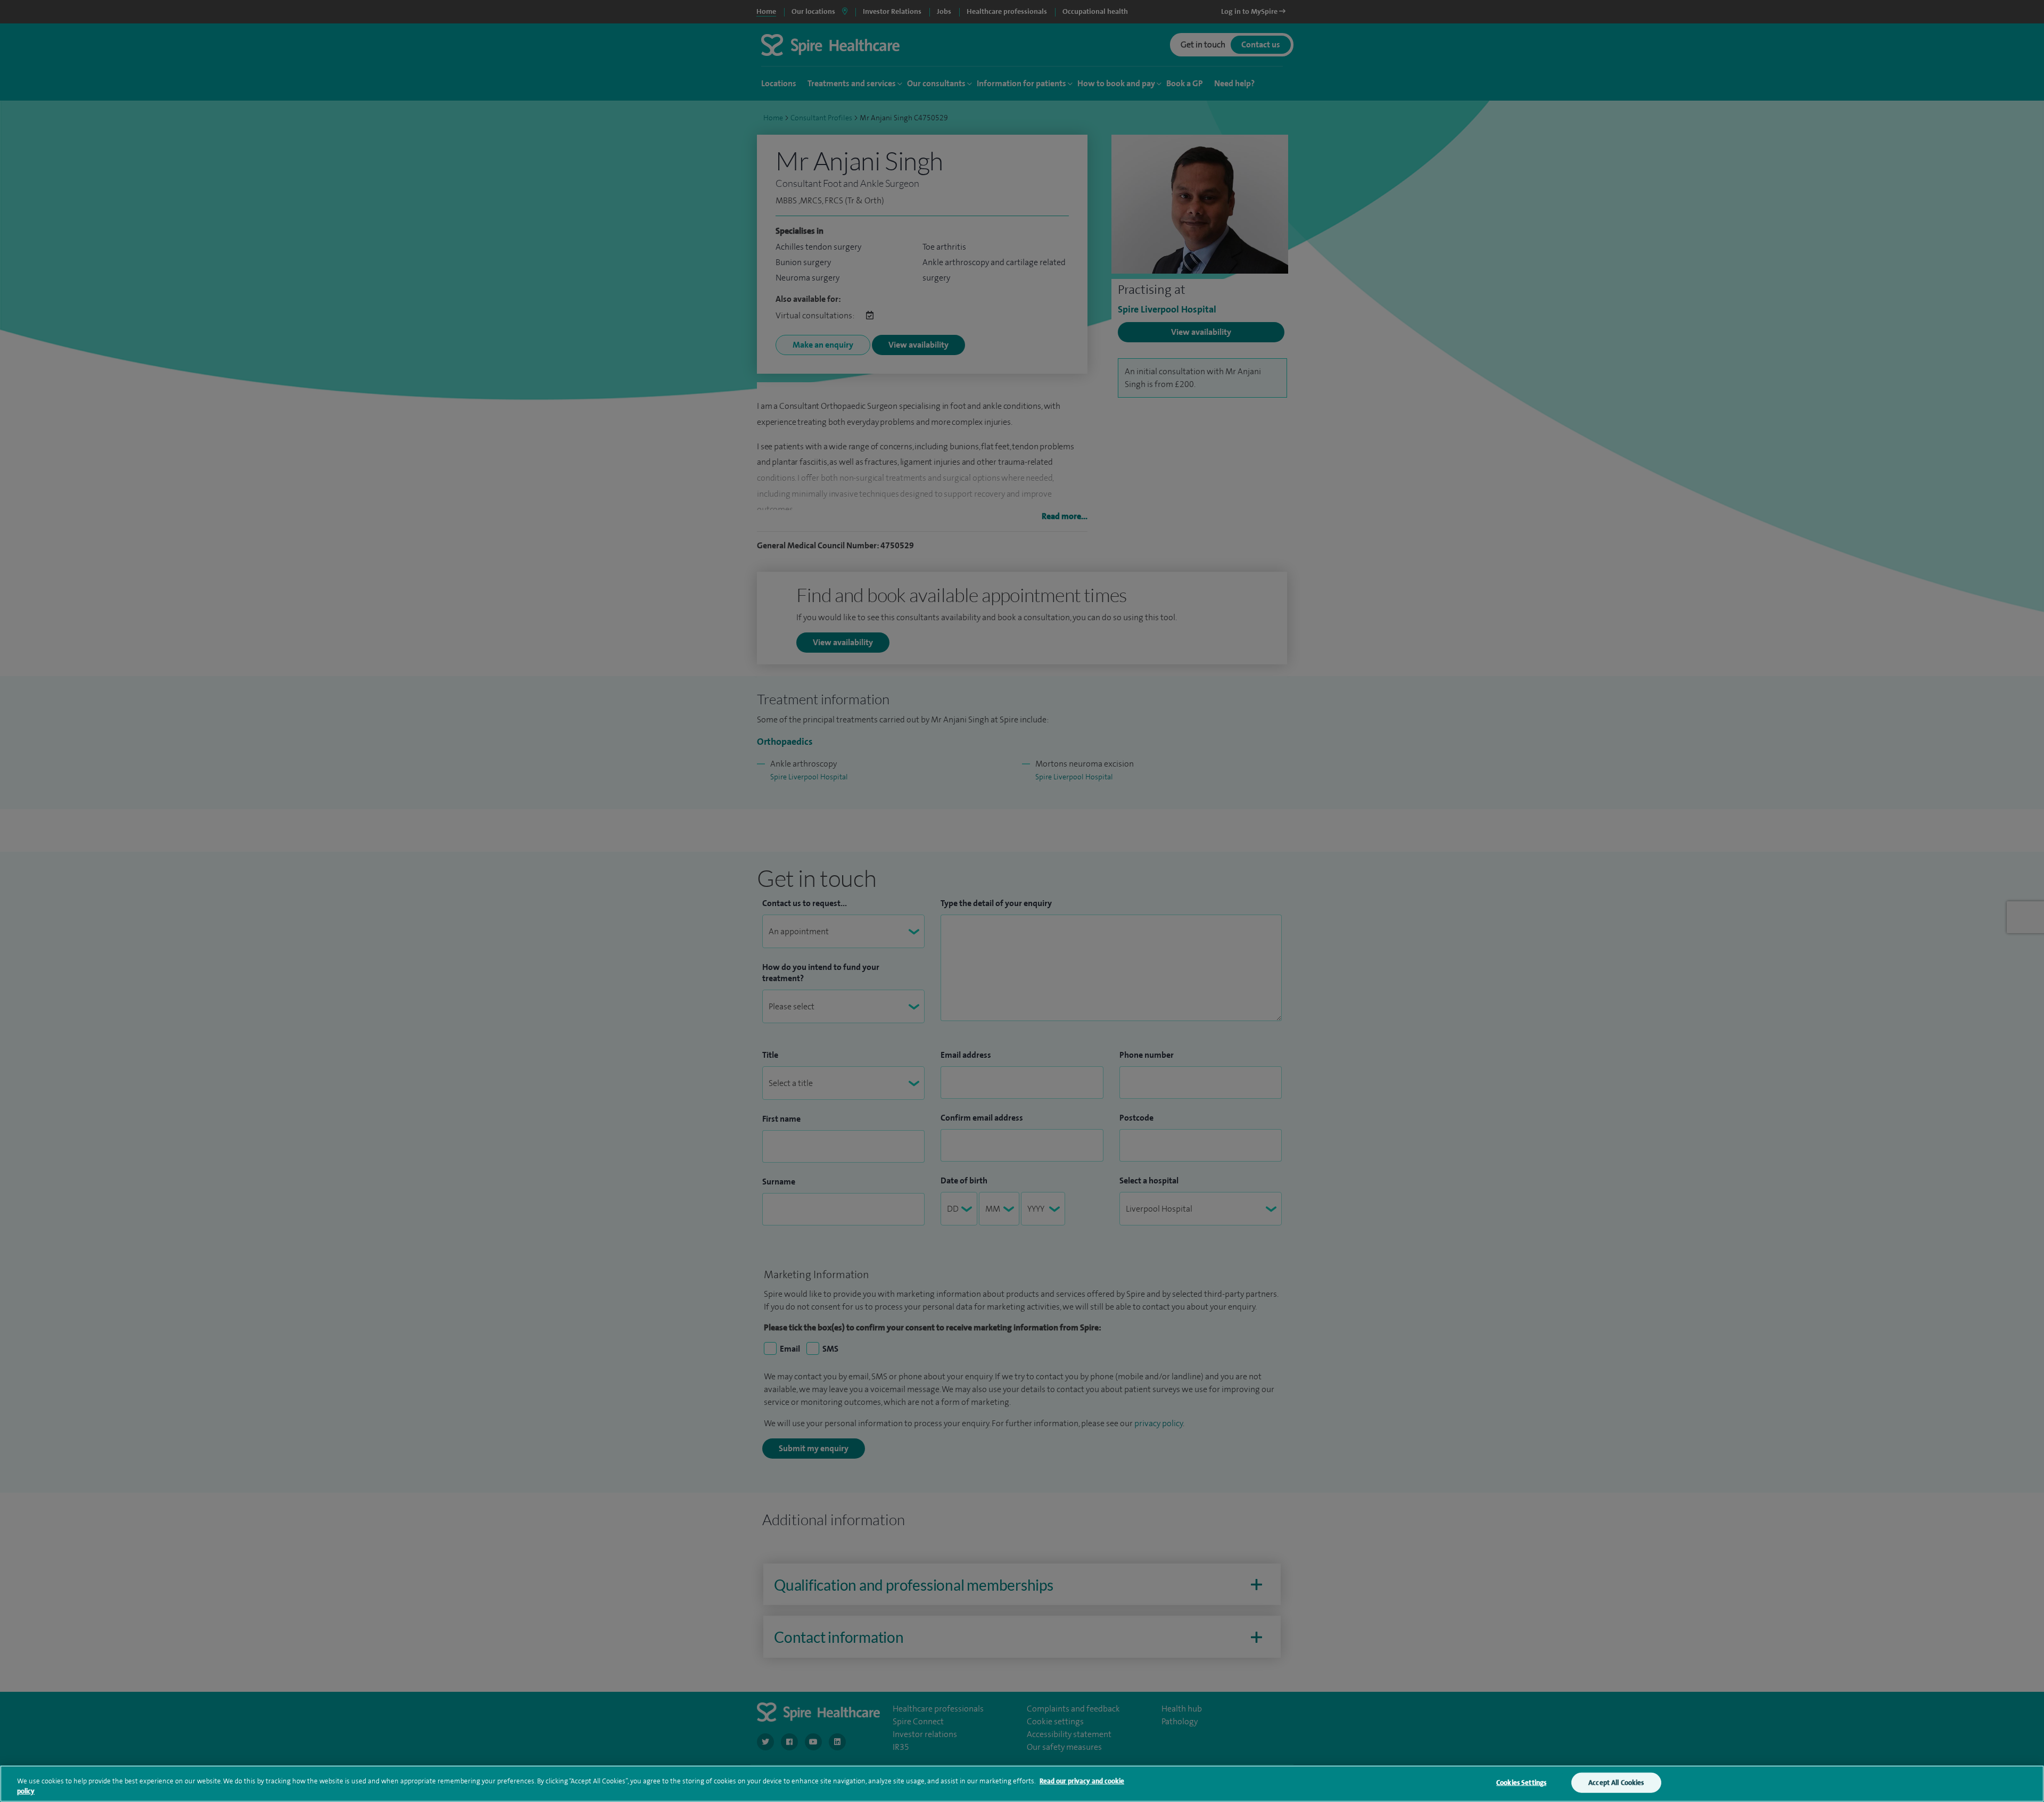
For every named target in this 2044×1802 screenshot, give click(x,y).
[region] (1022, 1784)
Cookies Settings (1521, 1783)
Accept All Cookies (1616, 1783)
